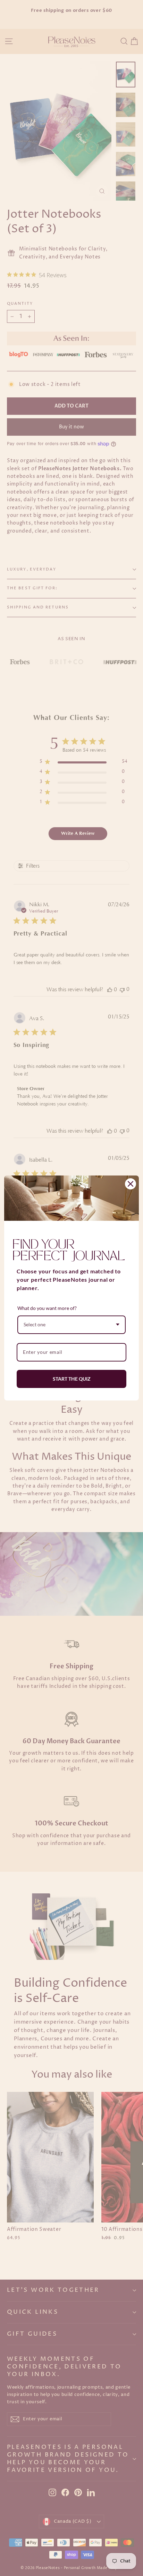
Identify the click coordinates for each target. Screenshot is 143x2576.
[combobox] (71, 1325)
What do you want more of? (47, 1308)
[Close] (131, 1184)
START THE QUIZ (72, 1379)
